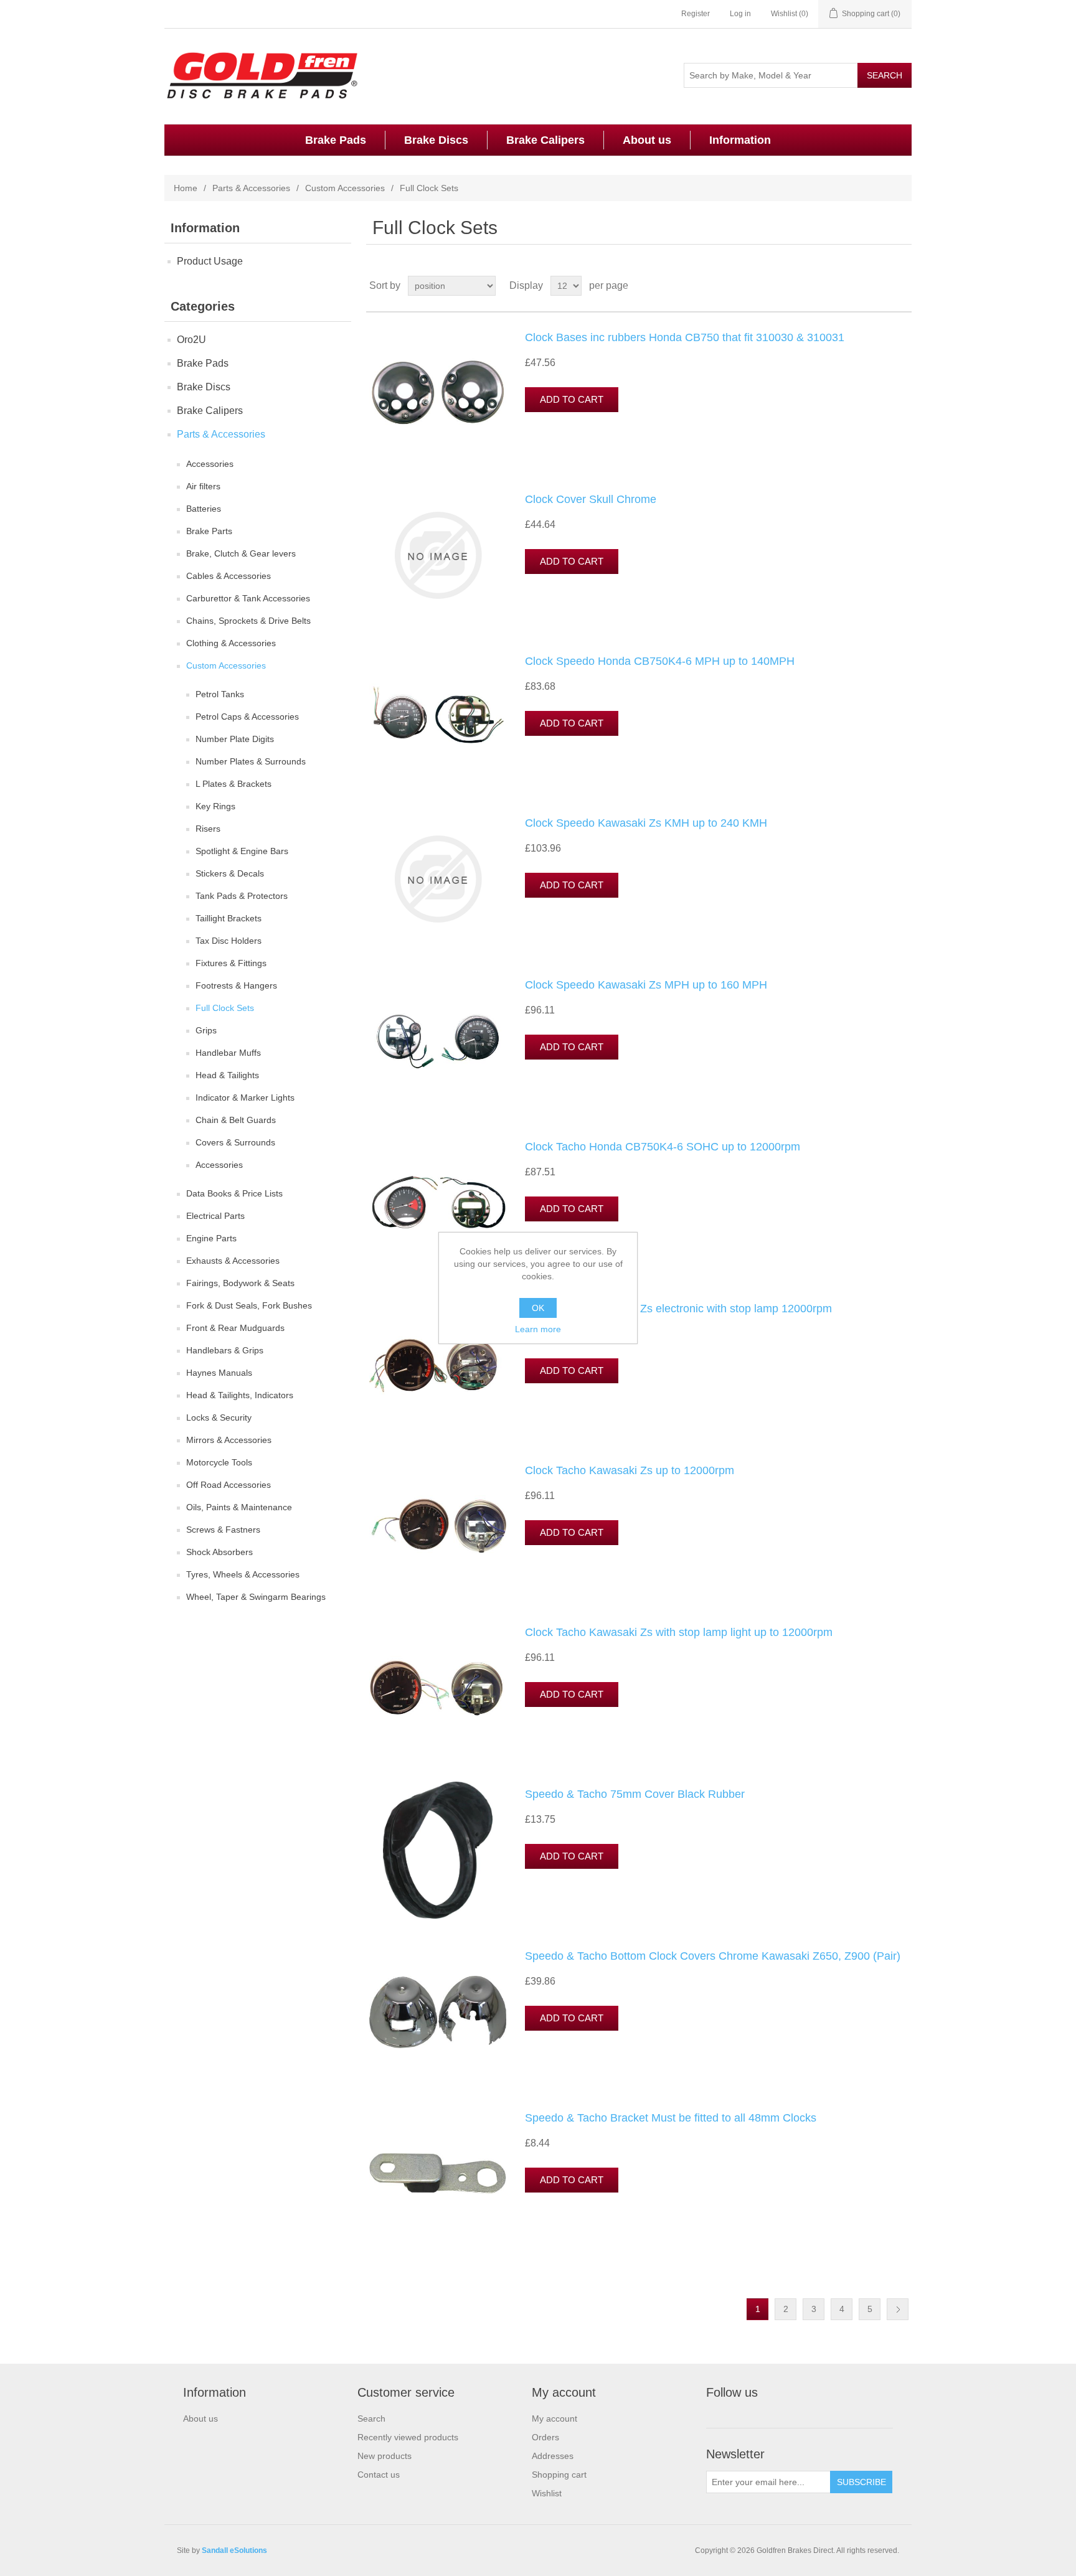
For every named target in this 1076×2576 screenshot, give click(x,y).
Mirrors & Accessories (229, 1440)
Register (696, 14)
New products (385, 2456)
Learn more (538, 1329)
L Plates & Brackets (234, 784)
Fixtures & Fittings (231, 963)
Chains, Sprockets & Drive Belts (248, 621)
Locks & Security (219, 1417)
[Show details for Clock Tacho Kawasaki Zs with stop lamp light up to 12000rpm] (438, 1688)
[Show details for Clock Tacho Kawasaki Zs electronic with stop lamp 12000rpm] (438, 1365)
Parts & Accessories (251, 188)
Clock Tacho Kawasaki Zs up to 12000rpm (630, 1470)
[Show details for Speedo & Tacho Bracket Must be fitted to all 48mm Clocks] (438, 2174)
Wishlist (547, 2493)
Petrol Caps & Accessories (247, 717)
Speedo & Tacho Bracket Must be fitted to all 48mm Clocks (671, 2118)
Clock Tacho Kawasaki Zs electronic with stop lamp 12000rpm (678, 1309)
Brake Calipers (545, 140)
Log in (740, 14)
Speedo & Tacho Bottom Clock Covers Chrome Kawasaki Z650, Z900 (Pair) (713, 1956)
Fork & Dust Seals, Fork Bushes (249, 1305)
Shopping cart (559, 2475)
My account (555, 2419)
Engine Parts (211, 1238)
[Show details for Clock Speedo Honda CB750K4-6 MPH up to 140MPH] (438, 717)
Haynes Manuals (219, 1373)
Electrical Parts (215, 1216)
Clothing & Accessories (231, 643)
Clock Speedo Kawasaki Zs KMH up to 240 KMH (646, 823)
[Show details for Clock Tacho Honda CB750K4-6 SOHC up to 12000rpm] (438, 1203)
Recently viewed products (408, 2437)
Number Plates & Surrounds (251, 761)
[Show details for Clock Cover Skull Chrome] (438, 555)
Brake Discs (436, 140)
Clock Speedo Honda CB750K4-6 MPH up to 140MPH (660, 661)
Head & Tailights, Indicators (240, 1395)
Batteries (204, 509)
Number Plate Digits (235, 739)
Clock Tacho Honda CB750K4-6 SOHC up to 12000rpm (663, 1147)
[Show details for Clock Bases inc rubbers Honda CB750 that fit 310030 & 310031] (438, 393)
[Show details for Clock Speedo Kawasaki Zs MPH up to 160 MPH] (438, 1041)
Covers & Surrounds (235, 1142)
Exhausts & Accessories (233, 1261)
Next (898, 2309)
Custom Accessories (345, 188)
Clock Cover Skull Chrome (591, 499)
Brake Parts (209, 531)
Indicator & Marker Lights (245, 1098)
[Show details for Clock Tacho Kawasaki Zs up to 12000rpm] (438, 1526)
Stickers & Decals (230, 873)
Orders (545, 2437)
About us (647, 140)
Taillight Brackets (229, 918)
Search (371, 2419)
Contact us (379, 2475)
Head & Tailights (227, 1075)
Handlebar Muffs (228, 1053)
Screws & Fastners (223, 1530)
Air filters (203, 486)
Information (740, 140)
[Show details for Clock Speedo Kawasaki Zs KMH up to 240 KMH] (438, 879)
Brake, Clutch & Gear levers (241, 553)
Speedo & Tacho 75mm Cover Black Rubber (635, 1794)
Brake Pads (336, 140)
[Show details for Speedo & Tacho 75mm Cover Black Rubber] (438, 1850)
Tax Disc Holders (229, 941)
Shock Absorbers (219, 1552)
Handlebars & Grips (225, 1350)
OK (538, 1308)
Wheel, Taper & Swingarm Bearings (256, 1597)
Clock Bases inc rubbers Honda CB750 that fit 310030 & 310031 (685, 337)
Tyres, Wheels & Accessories (243, 1574)
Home (186, 188)
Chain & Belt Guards (236, 1120)
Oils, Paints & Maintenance (239, 1507)
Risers (208, 829)
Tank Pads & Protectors (242, 896)
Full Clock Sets (225, 1008)
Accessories (210, 464)
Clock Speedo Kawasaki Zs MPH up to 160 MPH (646, 985)
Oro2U (191, 340)
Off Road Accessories (229, 1485)
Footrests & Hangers (236, 985)
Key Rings (215, 806)
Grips (206, 1030)
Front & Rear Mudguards (235, 1328)
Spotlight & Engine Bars (242, 851)
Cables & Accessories (229, 576)
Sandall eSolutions (234, 2550)
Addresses (553, 2456)
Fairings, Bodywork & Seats (240, 1283)
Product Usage (210, 261)
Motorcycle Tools (219, 1462)
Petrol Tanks (220, 694)
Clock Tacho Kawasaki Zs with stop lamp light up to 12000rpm (679, 1632)
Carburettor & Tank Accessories (248, 598)
